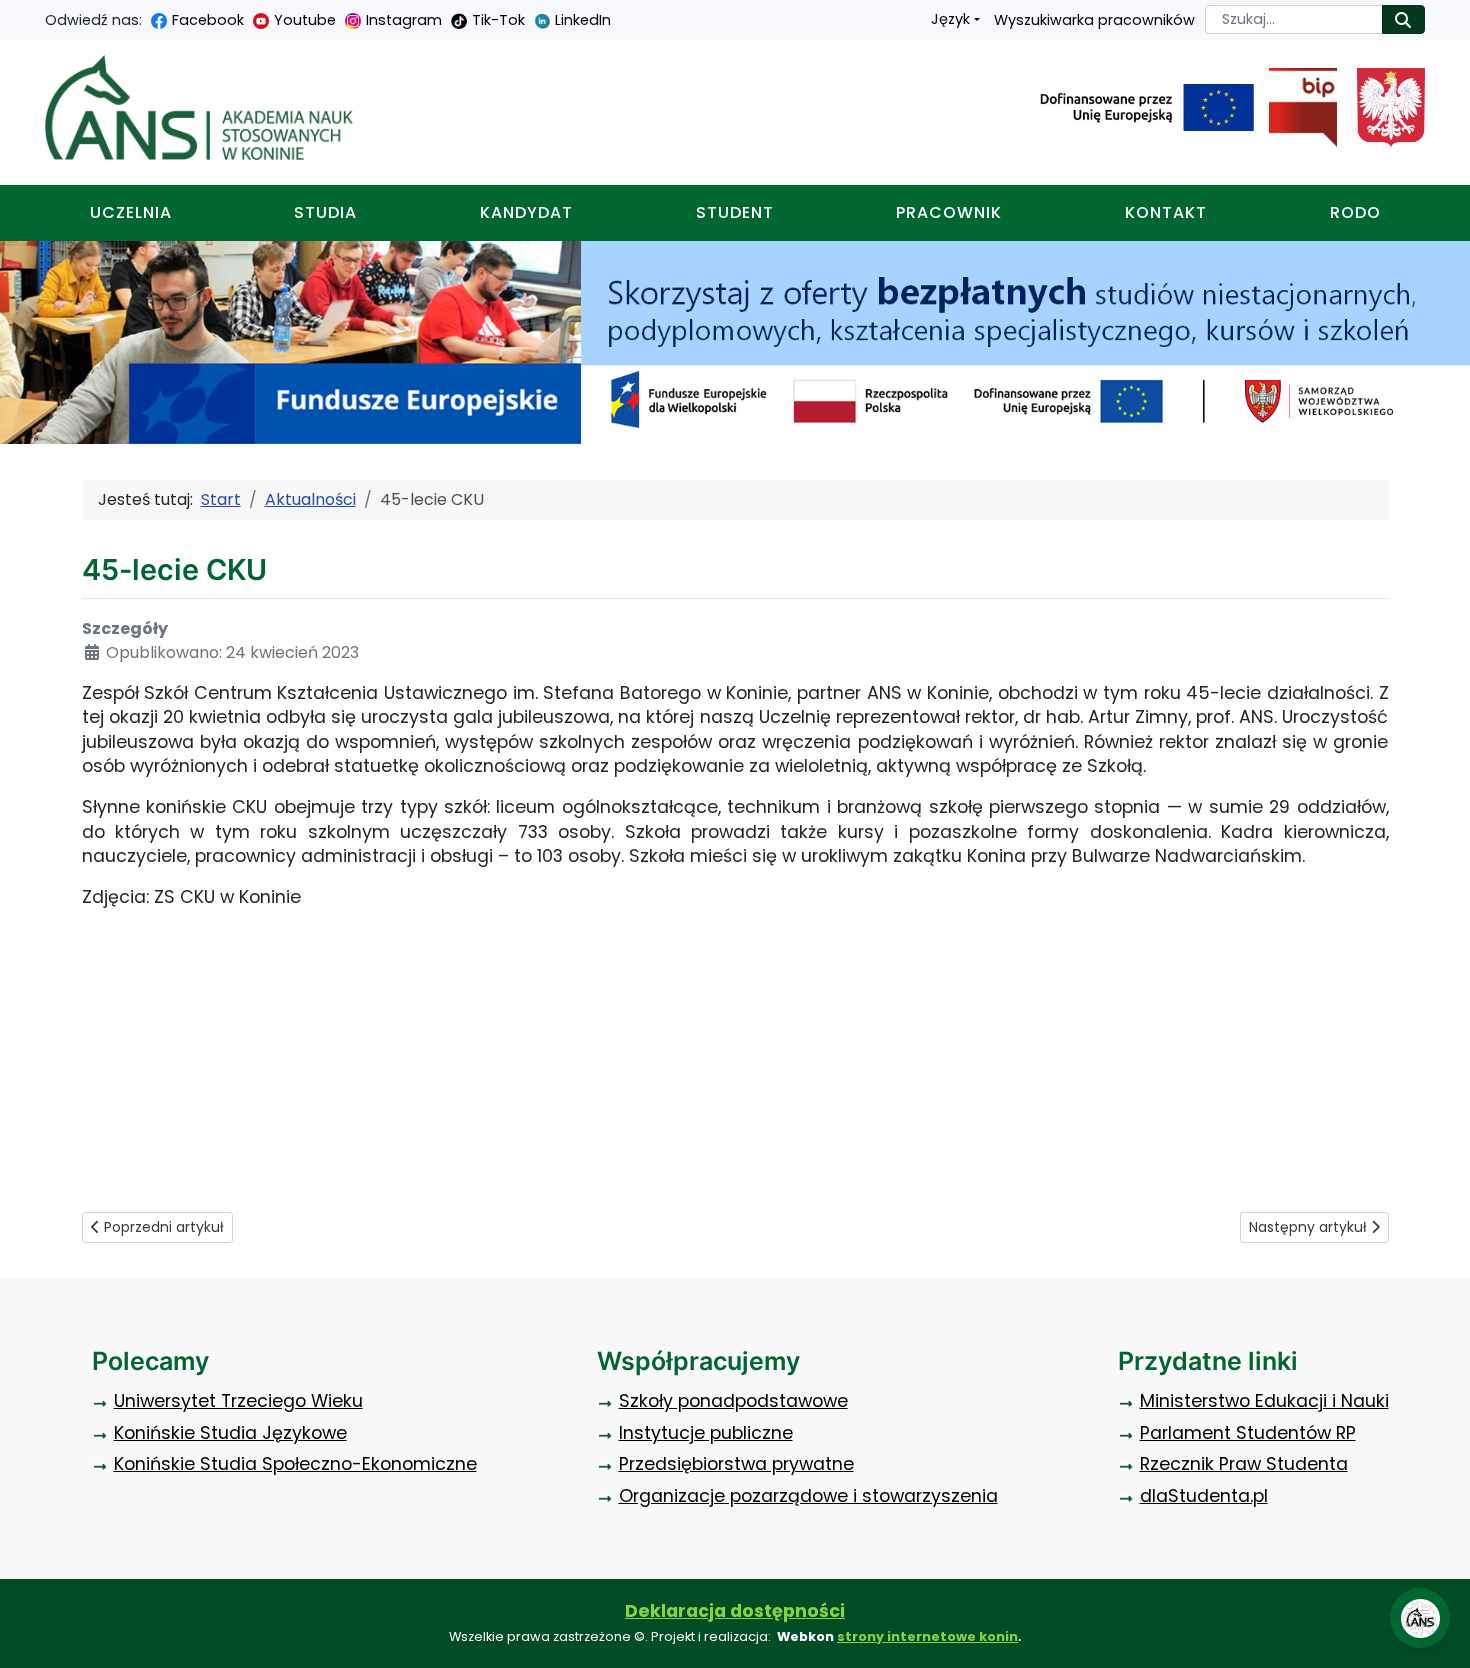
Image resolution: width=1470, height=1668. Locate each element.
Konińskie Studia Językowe (230, 1433)
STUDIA (325, 212)
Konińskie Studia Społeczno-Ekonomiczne (295, 1464)
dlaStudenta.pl (1204, 1496)
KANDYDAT (526, 212)
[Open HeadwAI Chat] (1420, 1618)
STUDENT (735, 212)
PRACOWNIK (949, 212)
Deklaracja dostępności (735, 1611)
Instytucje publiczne (706, 1433)
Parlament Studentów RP (1248, 1433)
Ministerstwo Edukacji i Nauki (1264, 1401)
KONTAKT (1166, 212)
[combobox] (1294, 19)
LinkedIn (583, 20)
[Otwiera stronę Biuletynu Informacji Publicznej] (1295, 108)
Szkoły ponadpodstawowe (733, 1401)
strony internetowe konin (927, 1636)
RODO (1355, 212)
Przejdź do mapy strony (15, 15)
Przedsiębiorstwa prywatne (736, 1464)
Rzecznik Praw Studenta (1244, 1464)
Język (950, 19)
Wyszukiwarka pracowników (1094, 20)
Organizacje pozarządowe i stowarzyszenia (808, 1496)
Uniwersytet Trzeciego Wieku (238, 1401)
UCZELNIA (131, 212)
